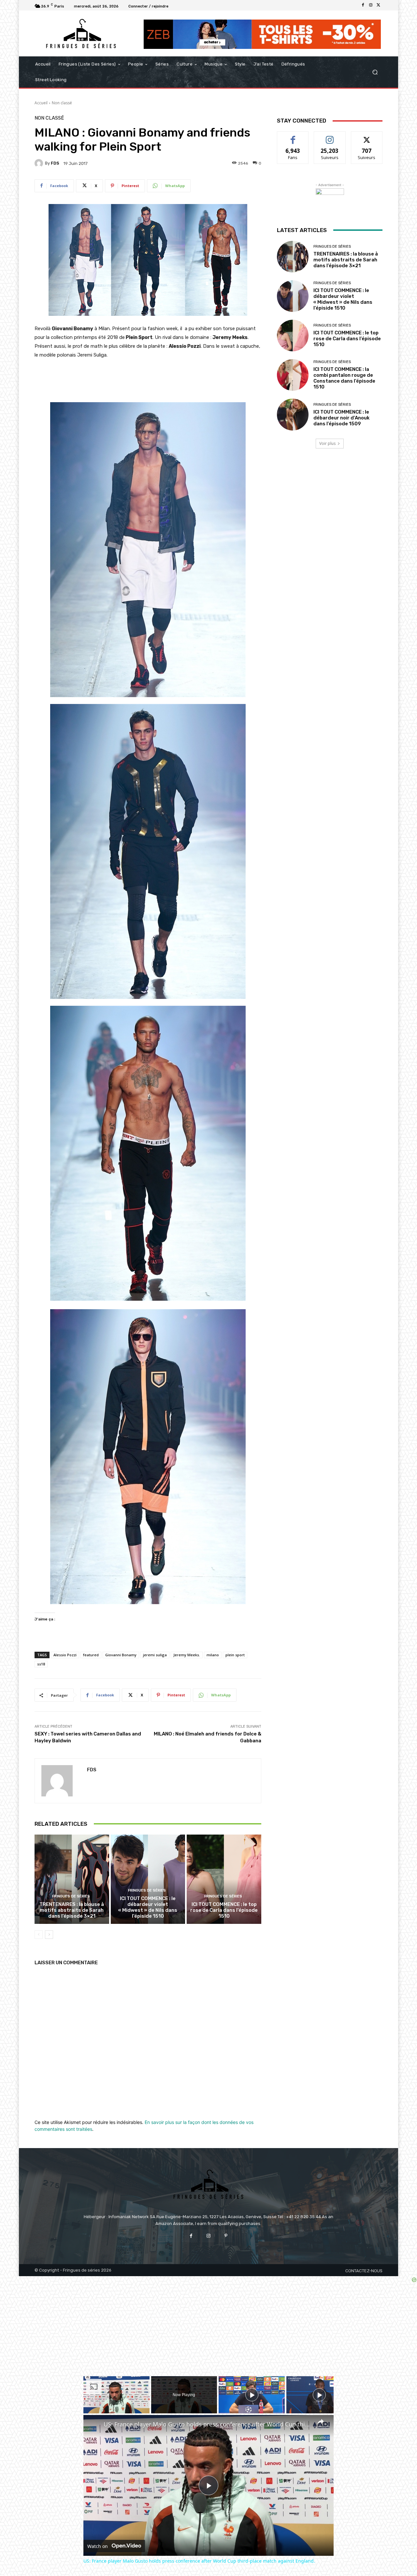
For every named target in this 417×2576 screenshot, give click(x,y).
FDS (55, 163)
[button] (375, 72)
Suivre (330, 136)
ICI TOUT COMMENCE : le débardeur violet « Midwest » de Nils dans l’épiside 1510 (148, 1907)
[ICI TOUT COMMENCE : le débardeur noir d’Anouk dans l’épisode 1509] (293, 414)
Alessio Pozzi (65, 1655)
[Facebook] (363, 5)
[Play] (252, 2395)
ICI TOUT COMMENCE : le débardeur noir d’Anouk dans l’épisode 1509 (341, 418)
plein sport (235, 1655)
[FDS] (40, 163)
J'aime (293, 136)
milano (213, 1655)
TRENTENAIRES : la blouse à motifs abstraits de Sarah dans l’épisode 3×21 (72, 1910)
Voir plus (327, 443)
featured (91, 1655)
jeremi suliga (155, 1655)
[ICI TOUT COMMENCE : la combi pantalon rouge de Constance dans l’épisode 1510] (293, 375)
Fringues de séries (71, 1896)
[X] (379, 5)
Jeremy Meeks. (187, 1655)
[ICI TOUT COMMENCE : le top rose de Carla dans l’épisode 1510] (224, 1879)
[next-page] (49, 1935)
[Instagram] (371, 5)
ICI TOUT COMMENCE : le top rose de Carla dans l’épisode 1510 (224, 1910)
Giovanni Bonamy (121, 1655)
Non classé (62, 103)
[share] (321, 2422)
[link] (94, 2425)
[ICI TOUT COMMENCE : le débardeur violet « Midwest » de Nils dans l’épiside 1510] (148, 1879)
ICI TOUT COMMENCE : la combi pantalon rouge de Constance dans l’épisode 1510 (344, 378)
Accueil (41, 103)
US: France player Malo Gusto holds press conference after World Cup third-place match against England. (208, 2424)
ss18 (41, 1664)
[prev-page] (39, 1935)
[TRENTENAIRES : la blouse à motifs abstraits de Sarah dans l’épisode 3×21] (72, 1879)
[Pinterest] (226, 2236)
